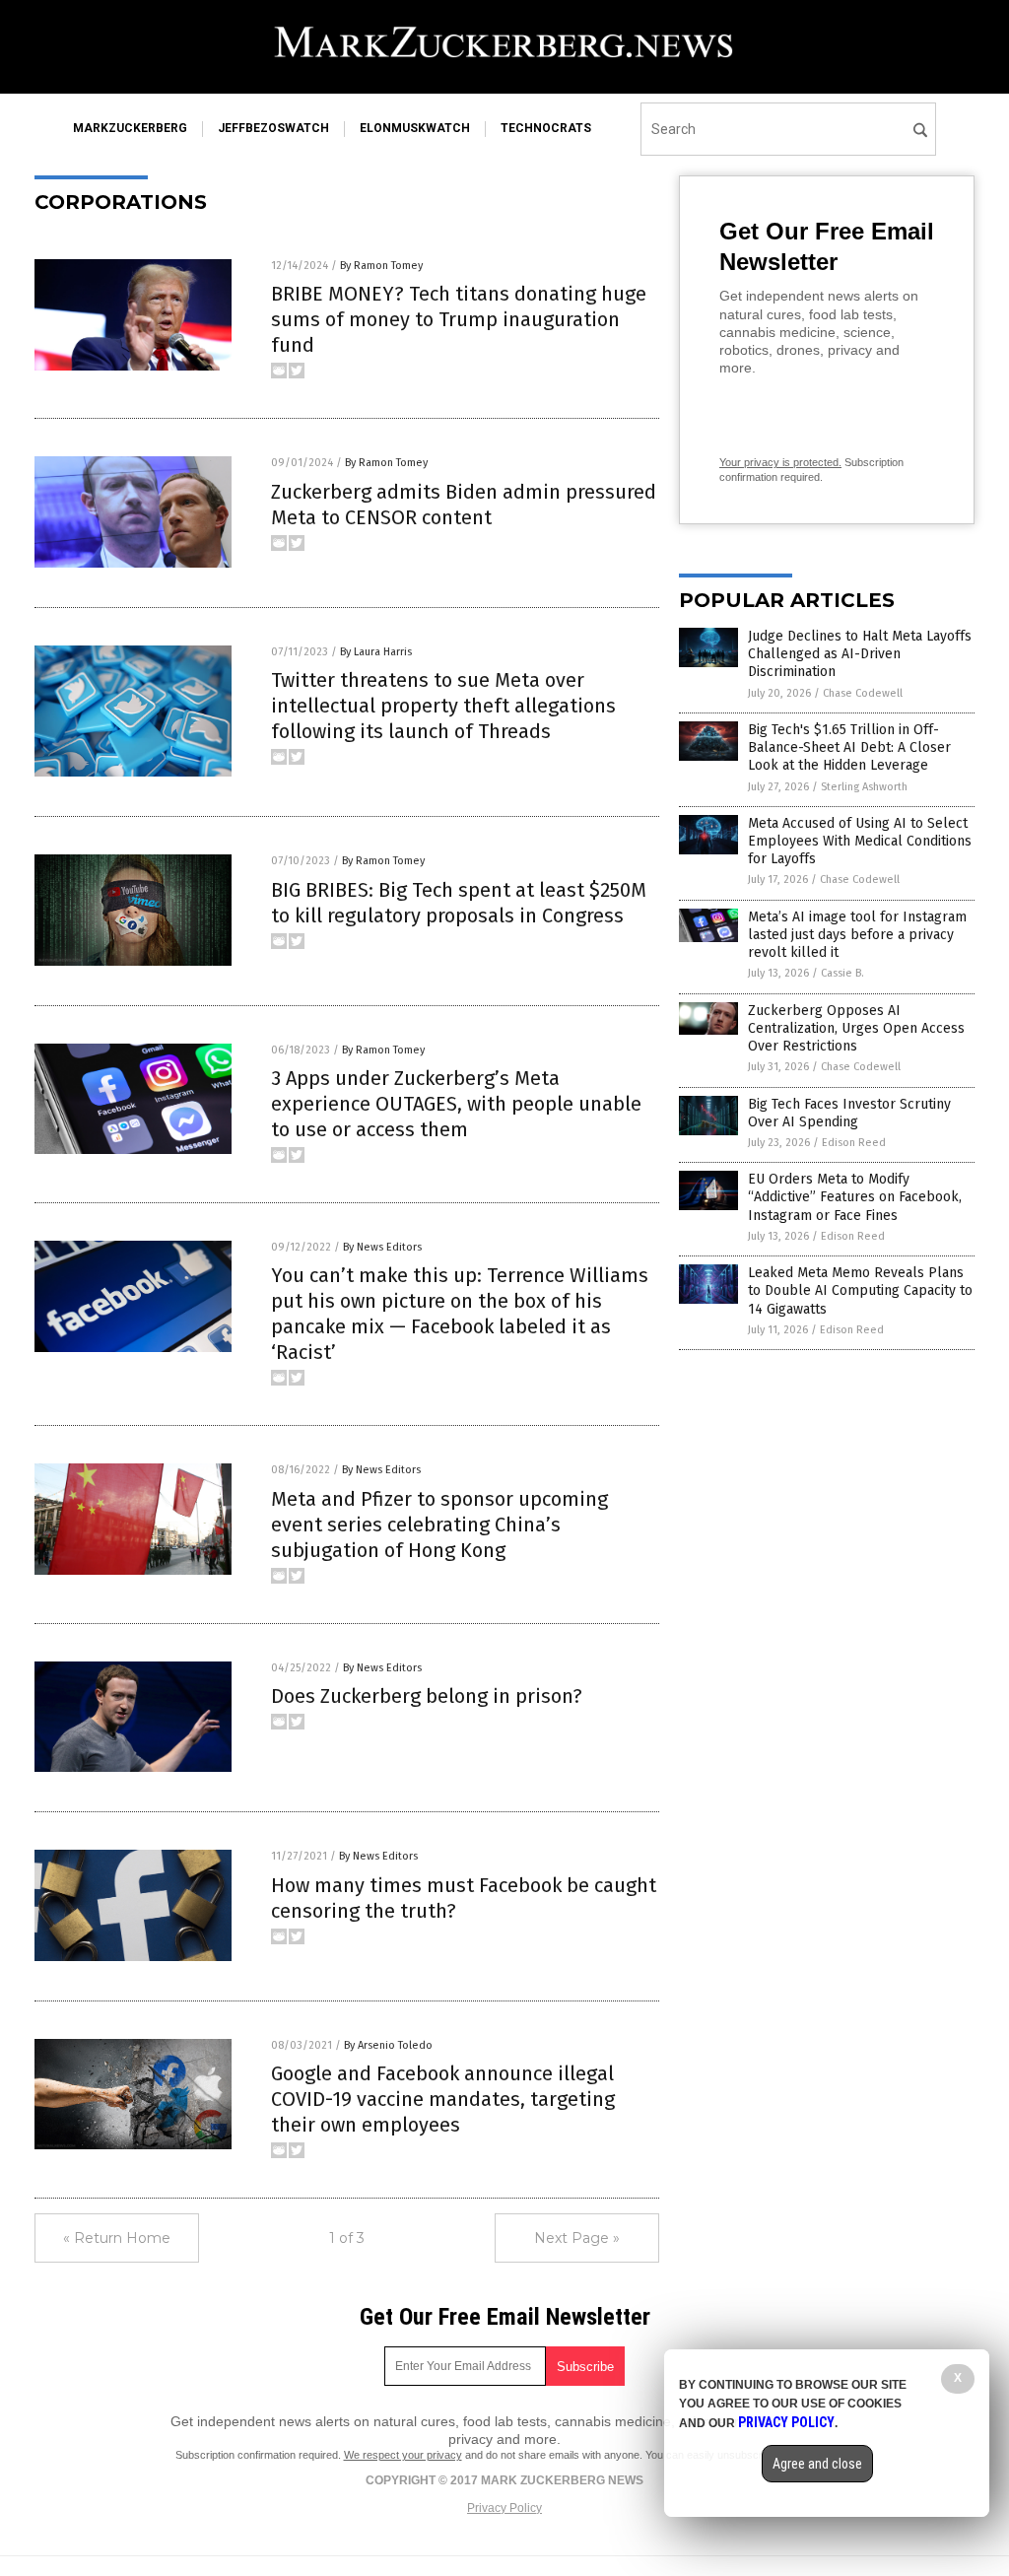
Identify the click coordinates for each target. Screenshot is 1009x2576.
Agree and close (817, 2464)
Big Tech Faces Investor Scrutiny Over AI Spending (849, 1113)
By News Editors (382, 1247)
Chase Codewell (863, 693)
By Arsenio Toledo (388, 2045)
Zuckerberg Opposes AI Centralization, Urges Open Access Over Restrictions (856, 1028)
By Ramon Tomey (381, 266)
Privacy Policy (504, 2508)
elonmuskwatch (415, 128)
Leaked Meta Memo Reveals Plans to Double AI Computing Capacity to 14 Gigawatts (860, 1290)
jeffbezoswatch (273, 128)
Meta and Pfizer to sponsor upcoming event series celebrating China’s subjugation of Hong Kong (439, 1525)
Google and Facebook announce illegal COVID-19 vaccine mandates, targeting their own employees (443, 2099)
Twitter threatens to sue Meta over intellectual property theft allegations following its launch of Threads (443, 706)
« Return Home (117, 2238)
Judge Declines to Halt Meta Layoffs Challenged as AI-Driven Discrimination (860, 654)
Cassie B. (842, 973)
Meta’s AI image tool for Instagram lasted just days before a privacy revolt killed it (857, 935)
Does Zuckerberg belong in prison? (427, 1696)
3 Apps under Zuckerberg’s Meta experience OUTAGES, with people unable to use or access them (456, 1104)
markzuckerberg (130, 128)
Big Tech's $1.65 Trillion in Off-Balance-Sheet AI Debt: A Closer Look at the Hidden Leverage (849, 747)
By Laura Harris (376, 652)
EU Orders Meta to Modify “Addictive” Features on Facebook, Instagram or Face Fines (855, 1197)
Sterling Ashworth (864, 787)
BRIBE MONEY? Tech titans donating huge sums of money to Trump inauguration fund (459, 319)
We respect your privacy (403, 2455)
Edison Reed (854, 1143)
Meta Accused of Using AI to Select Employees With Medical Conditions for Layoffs (860, 841)
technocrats (546, 128)
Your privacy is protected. (780, 462)
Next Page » (577, 2238)
